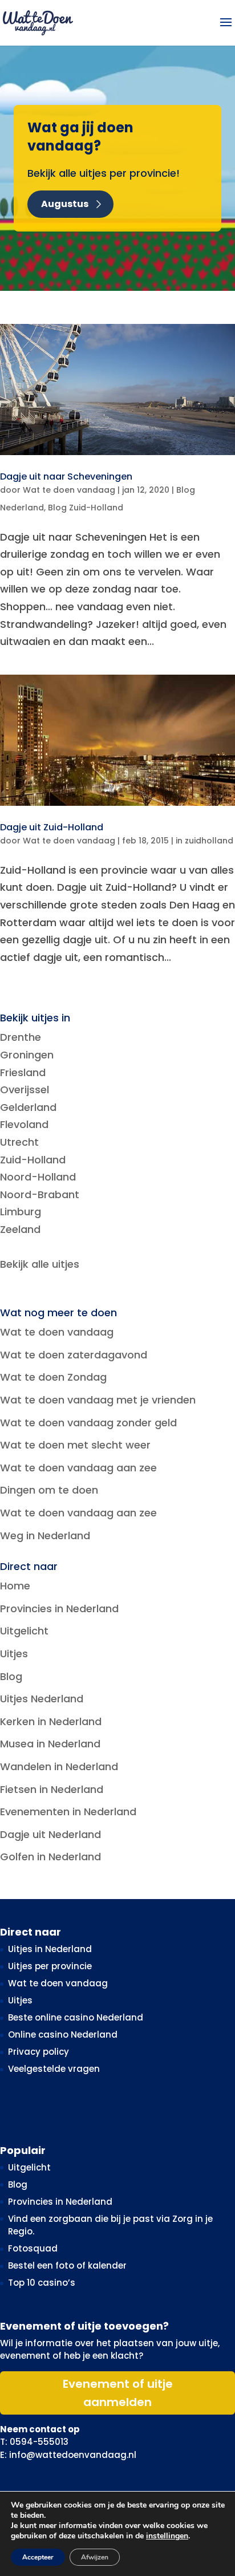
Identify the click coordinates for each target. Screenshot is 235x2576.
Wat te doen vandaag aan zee (78, 1468)
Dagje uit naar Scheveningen (66, 476)
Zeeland (20, 1229)
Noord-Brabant (40, 1194)
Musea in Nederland (50, 1744)
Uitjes (14, 1654)
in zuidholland (204, 841)
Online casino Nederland (63, 2035)
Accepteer (38, 2557)
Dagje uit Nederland (50, 1834)
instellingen (167, 2536)
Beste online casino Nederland (76, 2017)
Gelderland (28, 1107)
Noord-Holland (38, 1177)
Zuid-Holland (33, 1160)
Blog (11, 1676)
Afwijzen (95, 2557)
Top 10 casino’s (42, 2283)
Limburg (21, 1212)
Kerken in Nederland (51, 1721)
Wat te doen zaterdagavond (74, 1355)
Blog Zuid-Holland (86, 508)
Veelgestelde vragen (54, 2069)
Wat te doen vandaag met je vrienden (98, 1400)
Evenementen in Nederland (68, 1812)
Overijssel (25, 1090)
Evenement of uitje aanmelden (118, 2393)
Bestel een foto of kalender (67, 2265)
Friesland (23, 1072)
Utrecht (19, 1142)
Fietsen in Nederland (52, 1789)
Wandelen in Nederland (59, 1766)
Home (15, 1586)
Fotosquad (33, 2248)
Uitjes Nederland (42, 1699)
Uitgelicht (24, 1631)
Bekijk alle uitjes (40, 1264)
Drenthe (21, 1037)
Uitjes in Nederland (50, 1949)
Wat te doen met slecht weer (75, 1445)
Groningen (27, 1055)
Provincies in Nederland (59, 1609)
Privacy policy (39, 2052)
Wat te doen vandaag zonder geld (88, 1423)
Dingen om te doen (49, 1490)
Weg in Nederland (45, 1536)
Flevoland (24, 1124)
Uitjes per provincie (50, 1966)
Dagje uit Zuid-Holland (52, 827)
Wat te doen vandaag (69, 490)
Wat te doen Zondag (53, 1377)
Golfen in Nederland (50, 1857)
